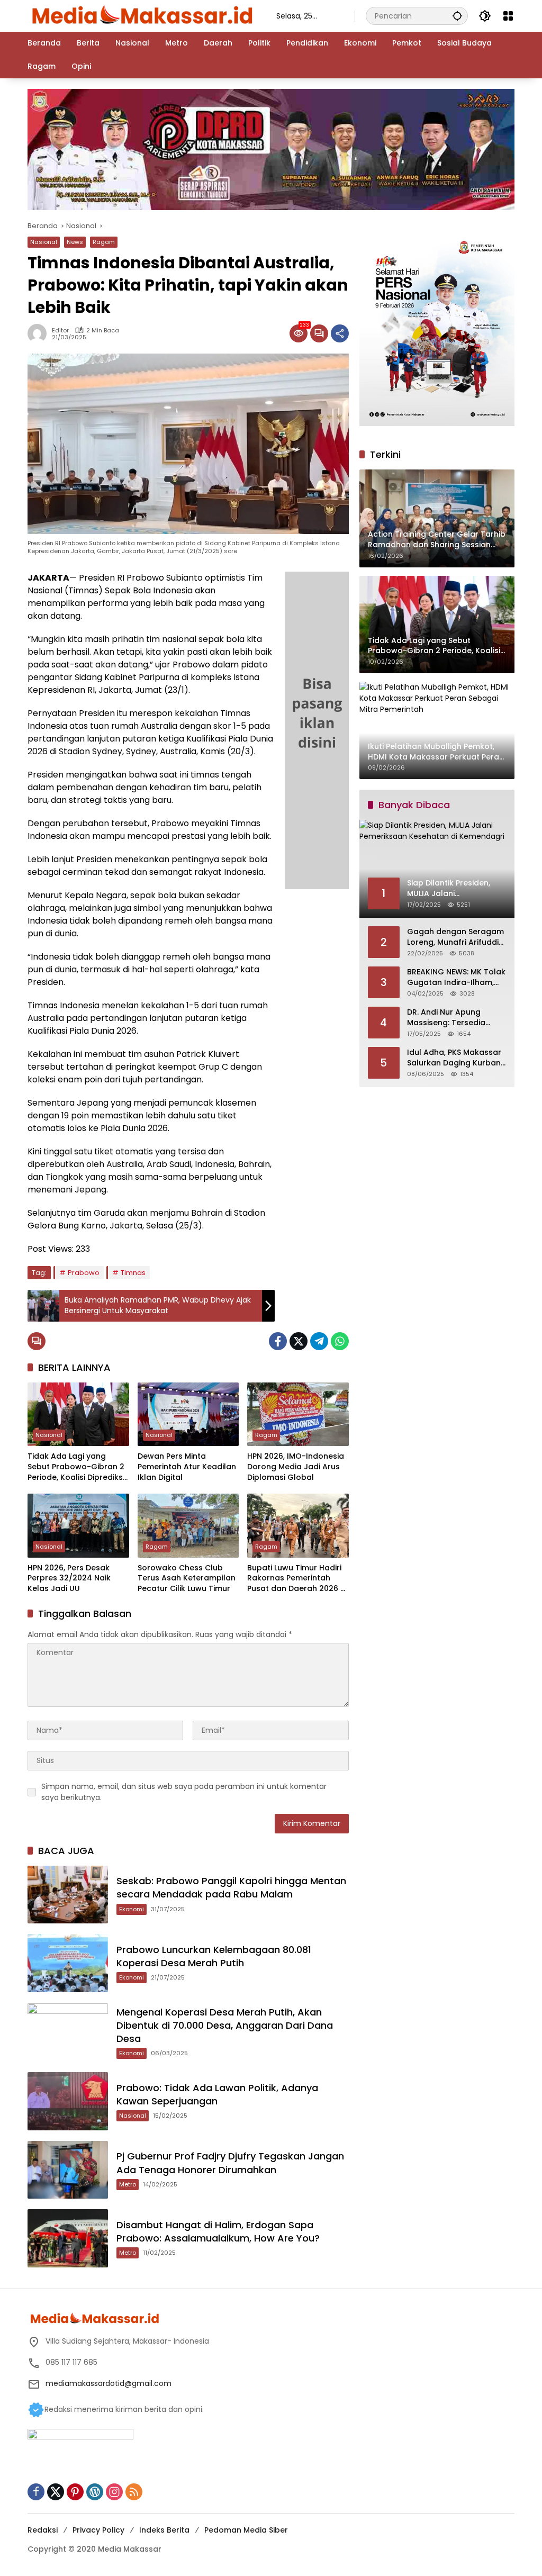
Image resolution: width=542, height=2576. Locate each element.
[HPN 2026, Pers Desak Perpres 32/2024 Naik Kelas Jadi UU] (78, 1525)
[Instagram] (114, 2492)
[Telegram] (319, 1341)
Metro (128, 2184)
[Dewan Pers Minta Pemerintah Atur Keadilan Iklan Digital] (188, 1414)
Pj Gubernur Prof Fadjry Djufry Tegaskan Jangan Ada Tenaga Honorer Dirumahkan (230, 2163)
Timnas (133, 1273)
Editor (60, 331)
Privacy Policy (98, 2530)
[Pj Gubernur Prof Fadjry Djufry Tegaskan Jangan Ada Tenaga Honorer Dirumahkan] (68, 2170)
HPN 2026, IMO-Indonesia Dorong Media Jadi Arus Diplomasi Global (296, 1467)
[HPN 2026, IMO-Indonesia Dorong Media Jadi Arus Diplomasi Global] (298, 1414)
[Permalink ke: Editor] (40, 333)
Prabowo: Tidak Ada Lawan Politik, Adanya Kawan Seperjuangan (217, 2094)
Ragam (104, 242)
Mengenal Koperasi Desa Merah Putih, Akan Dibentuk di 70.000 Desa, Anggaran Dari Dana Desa (225, 2025)
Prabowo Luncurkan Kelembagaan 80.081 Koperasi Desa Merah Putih (214, 1956)
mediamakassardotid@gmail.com (109, 2383)
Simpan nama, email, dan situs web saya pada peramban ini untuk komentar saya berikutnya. (184, 1792)
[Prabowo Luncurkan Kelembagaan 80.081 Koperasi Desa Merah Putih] (68, 1963)
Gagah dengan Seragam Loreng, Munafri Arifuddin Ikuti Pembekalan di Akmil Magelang (456, 937)
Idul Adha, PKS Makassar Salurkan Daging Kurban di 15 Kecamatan (454, 1058)
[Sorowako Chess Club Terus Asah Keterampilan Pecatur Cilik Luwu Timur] (188, 1525)
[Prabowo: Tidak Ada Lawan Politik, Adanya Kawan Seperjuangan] (68, 2101)
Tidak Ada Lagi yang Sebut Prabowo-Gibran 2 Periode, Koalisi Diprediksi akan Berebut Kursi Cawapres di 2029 (76, 1467)
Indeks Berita (164, 2530)
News (75, 242)
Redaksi (43, 2530)
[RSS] (134, 2492)
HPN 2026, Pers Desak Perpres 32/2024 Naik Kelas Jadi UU (69, 1578)
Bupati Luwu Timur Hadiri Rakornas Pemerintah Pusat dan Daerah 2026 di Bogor (297, 1579)
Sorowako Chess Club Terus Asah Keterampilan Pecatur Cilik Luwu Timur (187, 1578)
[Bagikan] (340, 333)
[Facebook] (278, 1341)
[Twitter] (299, 1341)
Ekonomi (132, 1909)
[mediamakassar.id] (141, 15)
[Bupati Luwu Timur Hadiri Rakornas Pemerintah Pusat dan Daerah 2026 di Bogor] (298, 1525)
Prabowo (84, 1273)
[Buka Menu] (508, 16)
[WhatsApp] (340, 1341)
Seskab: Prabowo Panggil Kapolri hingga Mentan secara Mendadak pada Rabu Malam (231, 1887)
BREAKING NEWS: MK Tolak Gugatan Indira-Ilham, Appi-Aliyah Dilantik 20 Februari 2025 (456, 977)
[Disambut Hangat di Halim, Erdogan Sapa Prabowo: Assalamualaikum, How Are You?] (68, 2238)
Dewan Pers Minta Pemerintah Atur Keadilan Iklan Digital (187, 1467)
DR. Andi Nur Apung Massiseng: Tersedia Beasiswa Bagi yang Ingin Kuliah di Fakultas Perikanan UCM (456, 1018)
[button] (457, 16)
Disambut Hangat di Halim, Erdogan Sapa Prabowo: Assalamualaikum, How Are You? (218, 2231)
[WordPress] (95, 2492)
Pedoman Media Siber (246, 2530)
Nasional (44, 242)
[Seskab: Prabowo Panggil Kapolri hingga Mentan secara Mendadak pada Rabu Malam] (68, 1895)
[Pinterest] (75, 2492)
